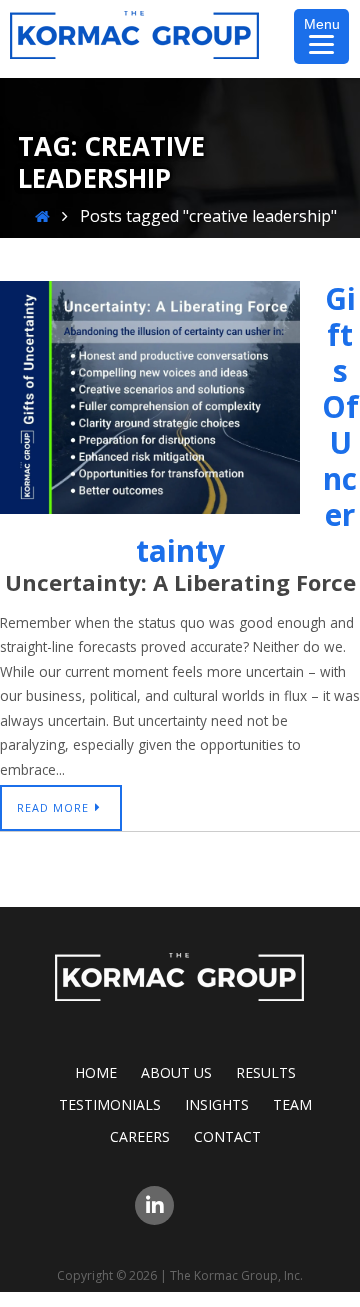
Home (96, 1072)
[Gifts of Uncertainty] (150, 508)
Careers (140, 1136)
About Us (176, 1072)
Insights (217, 1104)
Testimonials (110, 1104)
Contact (227, 1136)
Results (266, 1072)
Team (292, 1104)
